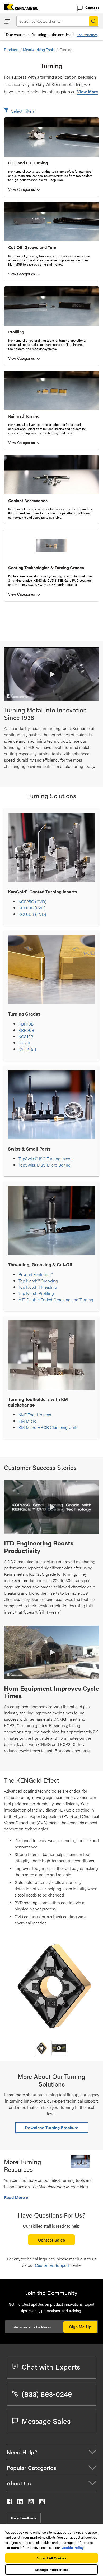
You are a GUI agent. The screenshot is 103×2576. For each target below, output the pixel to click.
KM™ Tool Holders (35, 1415)
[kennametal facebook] (9, 2503)
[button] (51, 674)
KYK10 (24, 1043)
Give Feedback (24, 2518)
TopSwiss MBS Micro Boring (45, 1165)
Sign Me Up (80, 2327)
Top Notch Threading (38, 1287)
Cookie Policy (73, 2547)
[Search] (93, 21)
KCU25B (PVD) (32, 914)
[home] (19, 8)
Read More (15, 2197)
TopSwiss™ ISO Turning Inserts (46, 1159)
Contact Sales (51, 2240)
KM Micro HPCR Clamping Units (48, 1427)
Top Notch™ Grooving (38, 1281)
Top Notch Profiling (36, 1293)
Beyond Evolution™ (36, 1274)
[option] (41, 2048)
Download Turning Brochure (52, 2127)
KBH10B (26, 1024)
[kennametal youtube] (31, 2503)
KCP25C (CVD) (32, 901)
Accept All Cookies (51, 2558)
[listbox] (51, 2048)
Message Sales (46, 2421)
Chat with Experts (51, 2367)
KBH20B (26, 1030)
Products (11, 49)
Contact (92, 7)
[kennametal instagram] (42, 2503)
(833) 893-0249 (47, 2394)
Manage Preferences (51, 2570)
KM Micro (27, 1421)
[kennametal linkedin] (20, 2503)
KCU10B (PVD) (32, 908)
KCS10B (26, 1036)
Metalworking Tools (39, 49)
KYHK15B (27, 1049)
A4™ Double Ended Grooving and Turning (56, 1300)
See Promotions (87, 35)
